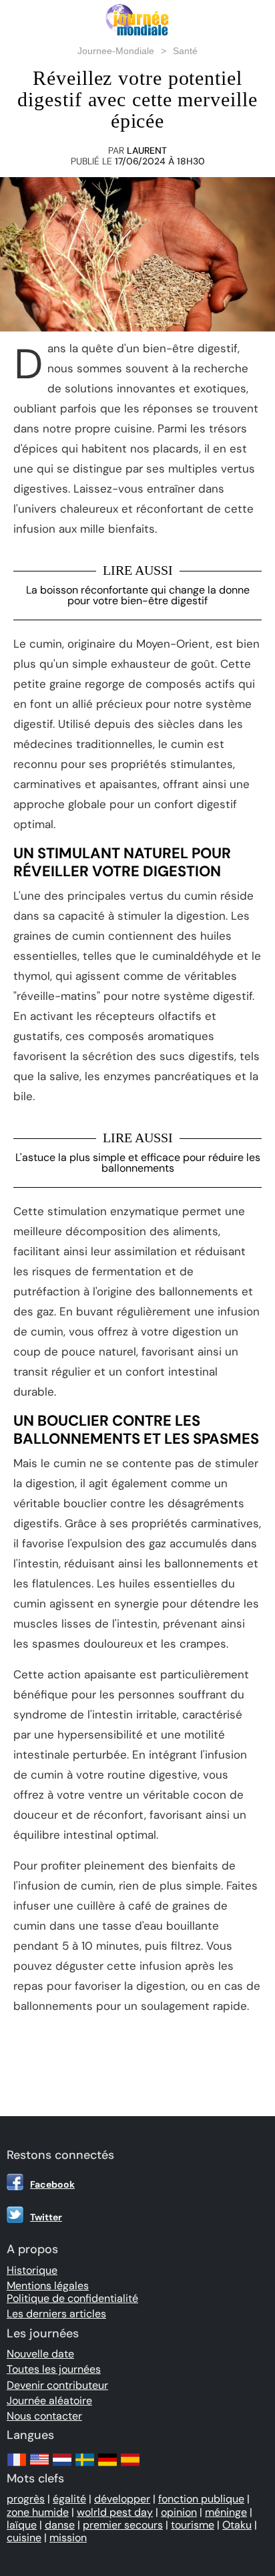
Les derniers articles (56, 2314)
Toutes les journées (54, 2369)
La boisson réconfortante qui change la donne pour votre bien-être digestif (138, 595)
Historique (32, 2270)
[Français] (17, 2466)
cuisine (24, 2538)
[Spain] (130, 2466)
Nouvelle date (40, 2354)
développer (122, 2499)
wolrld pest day (115, 2512)
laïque (22, 2525)
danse (60, 2525)
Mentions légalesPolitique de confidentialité (72, 2292)
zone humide (38, 2512)
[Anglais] (39, 2466)
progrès (26, 2499)
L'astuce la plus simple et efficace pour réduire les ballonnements (138, 1163)
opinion (179, 2512)
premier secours (123, 2525)
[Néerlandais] (62, 2466)
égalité (69, 2499)
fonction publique (201, 2499)
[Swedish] (85, 2466)
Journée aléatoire (49, 2401)
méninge (226, 2512)
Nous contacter (44, 2416)
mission (68, 2538)
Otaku (237, 2525)
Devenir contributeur (57, 2385)
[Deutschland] (107, 2466)
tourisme (193, 2525)
